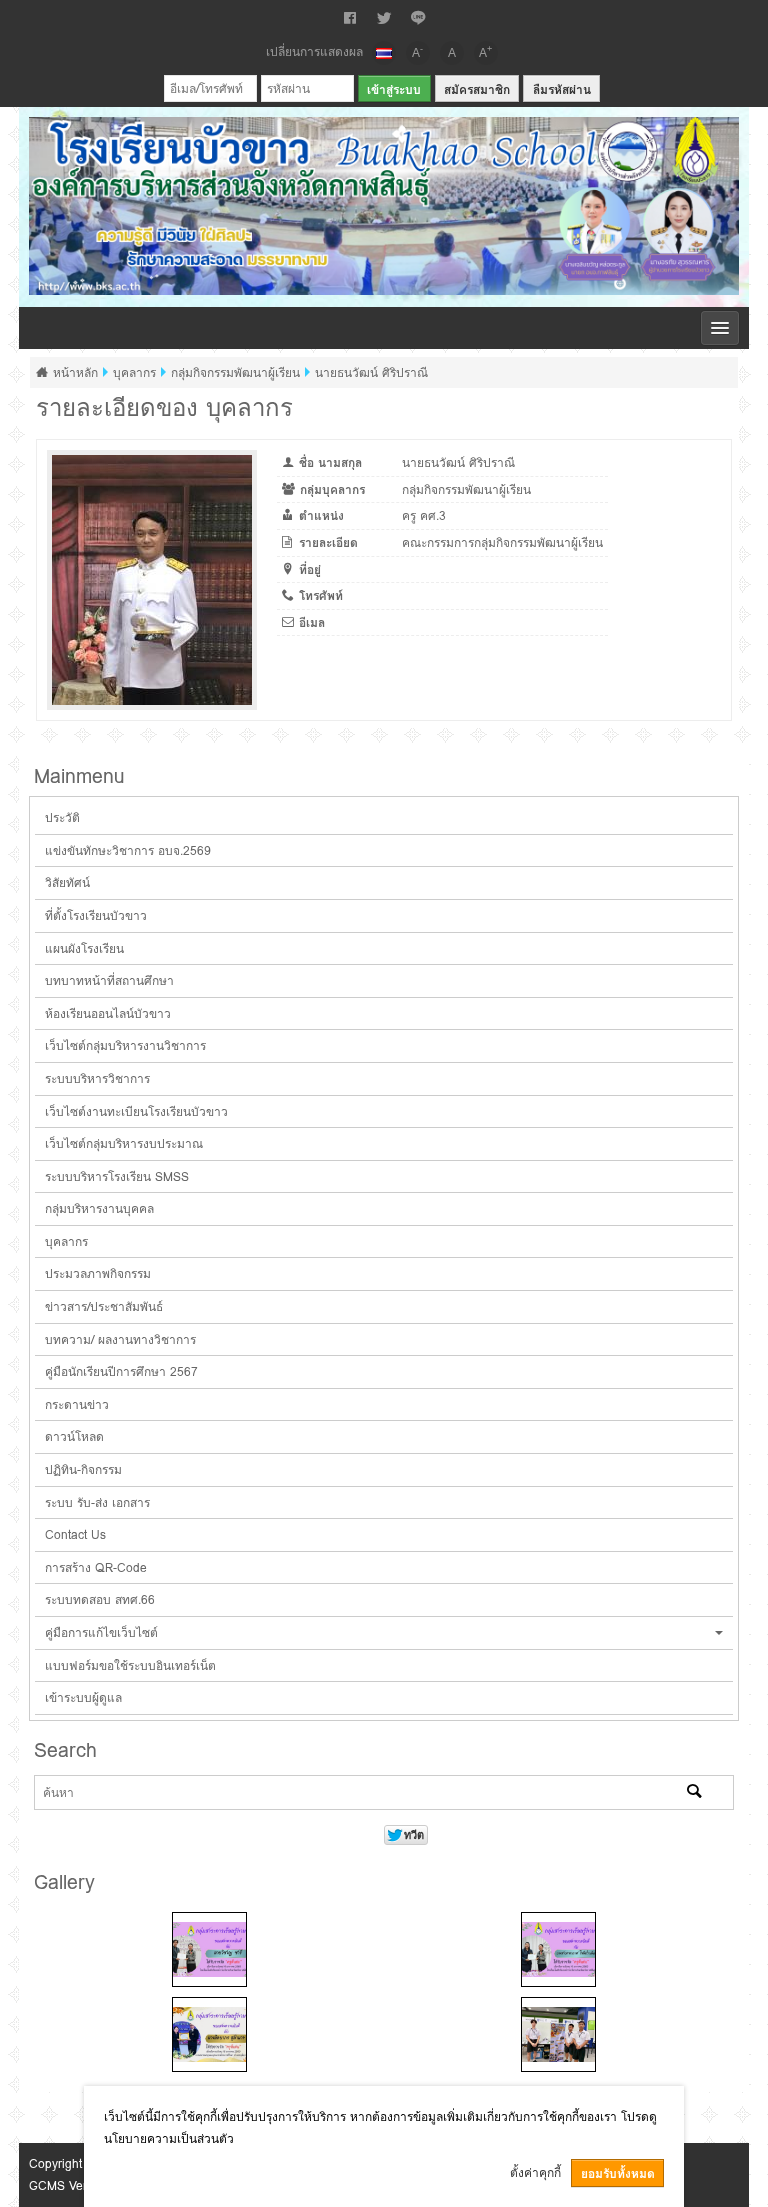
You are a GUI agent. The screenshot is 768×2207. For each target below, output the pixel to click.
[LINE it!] (418, 18)
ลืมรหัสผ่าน (562, 89)
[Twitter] (384, 18)
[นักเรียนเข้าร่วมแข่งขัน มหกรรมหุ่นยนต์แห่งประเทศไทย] (558, 2034)
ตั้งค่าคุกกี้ (535, 2172)
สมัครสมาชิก (477, 89)
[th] (384, 53)
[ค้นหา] (694, 1793)
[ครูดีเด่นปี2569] (209, 1949)
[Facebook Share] (350, 18)
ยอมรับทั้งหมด (618, 2173)
